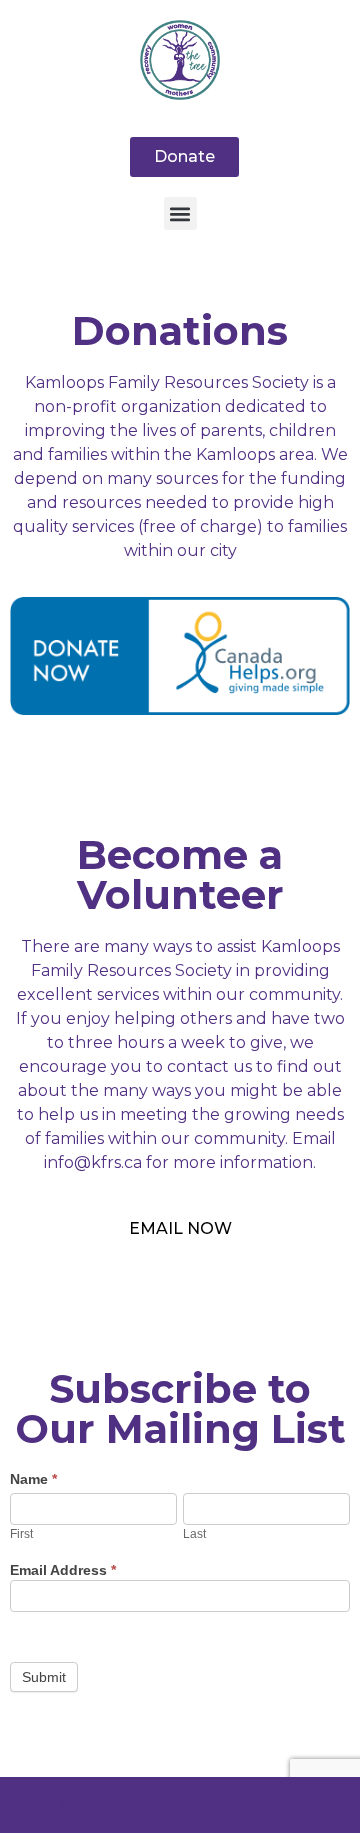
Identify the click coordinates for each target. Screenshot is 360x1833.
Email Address (63, 1570)
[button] (180, 213)
